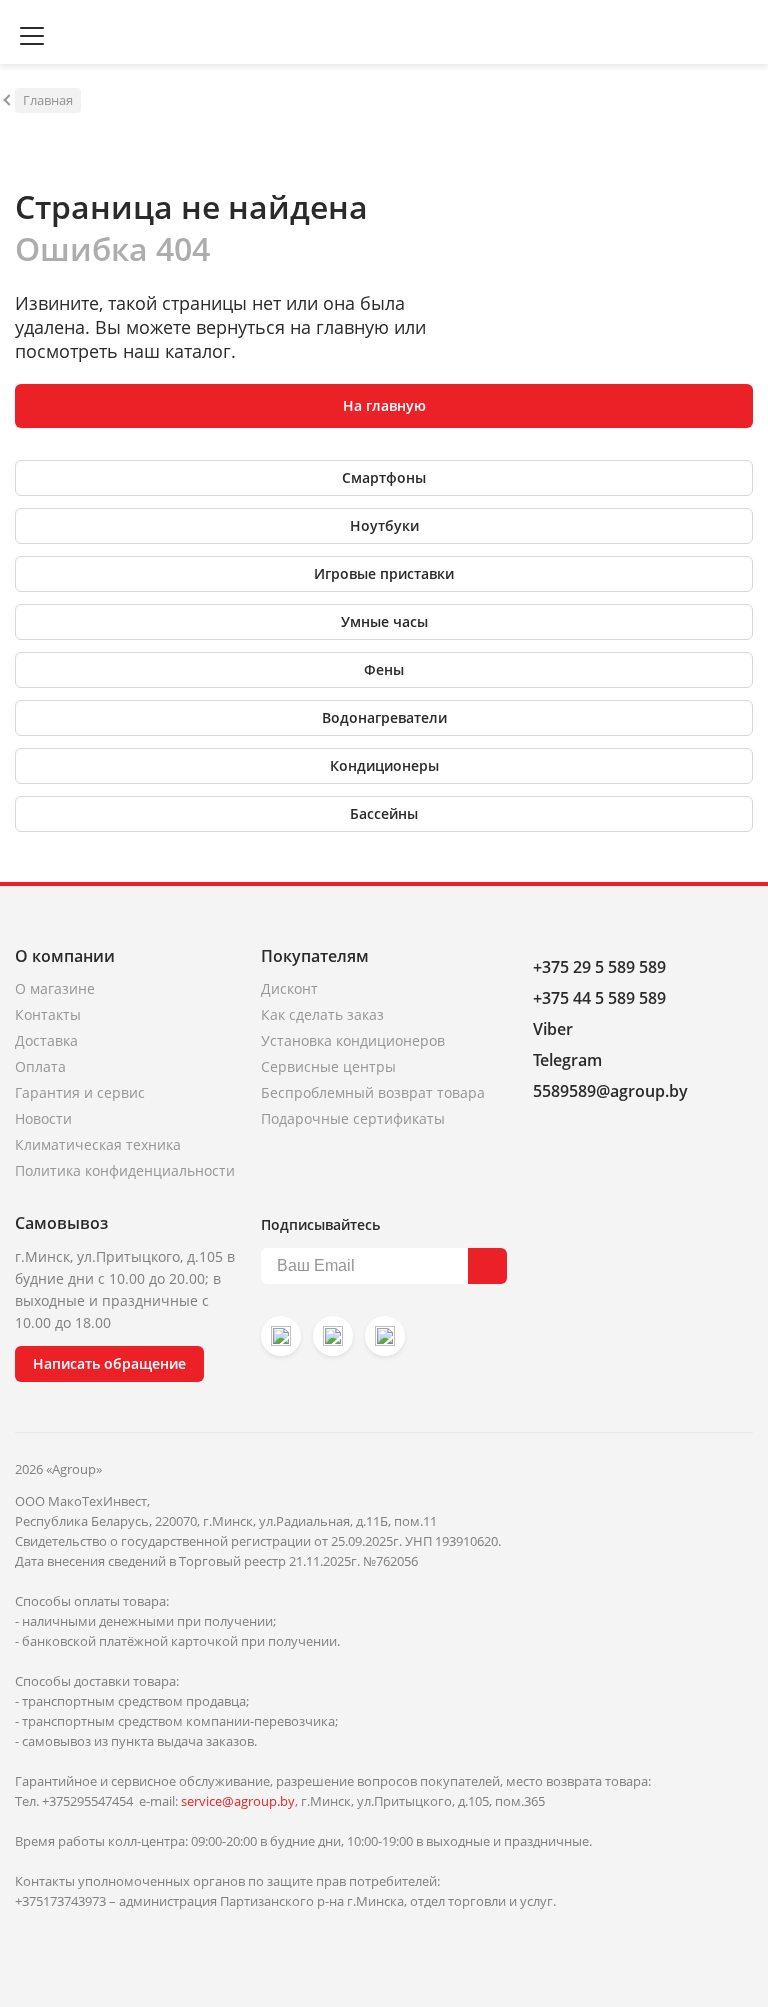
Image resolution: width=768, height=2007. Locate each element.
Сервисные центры (328, 1066)
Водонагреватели (384, 717)
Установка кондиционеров (353, 1040)
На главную (384, 405)
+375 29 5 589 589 (599, 967)
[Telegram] (385, 1336)
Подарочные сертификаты (353, 1118)
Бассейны (384, 813)
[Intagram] (281, 1336)
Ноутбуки (384, 525)
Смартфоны (384, 477)
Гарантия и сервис (80, 1092)
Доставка (46, 1040)
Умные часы (384, 621)
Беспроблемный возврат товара (373, 1092)
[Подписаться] (487, 1266)
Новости (43, 1118)
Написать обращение (109, 1363)
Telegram (567, 1060)
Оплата (40, 1066)
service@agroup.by (238, 1801)
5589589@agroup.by (610, 1091)
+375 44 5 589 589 (599, 998)
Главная (48, 100)
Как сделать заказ (322, 1014)
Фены (384, 669)
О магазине (55, 988)
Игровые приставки (384, 573)
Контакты (48, 1014)
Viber (553, 1029)
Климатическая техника (98, 1144)
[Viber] (333, 1336)
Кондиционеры (384, 765)
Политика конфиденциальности (125, 1170)
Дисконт (289, 988)
